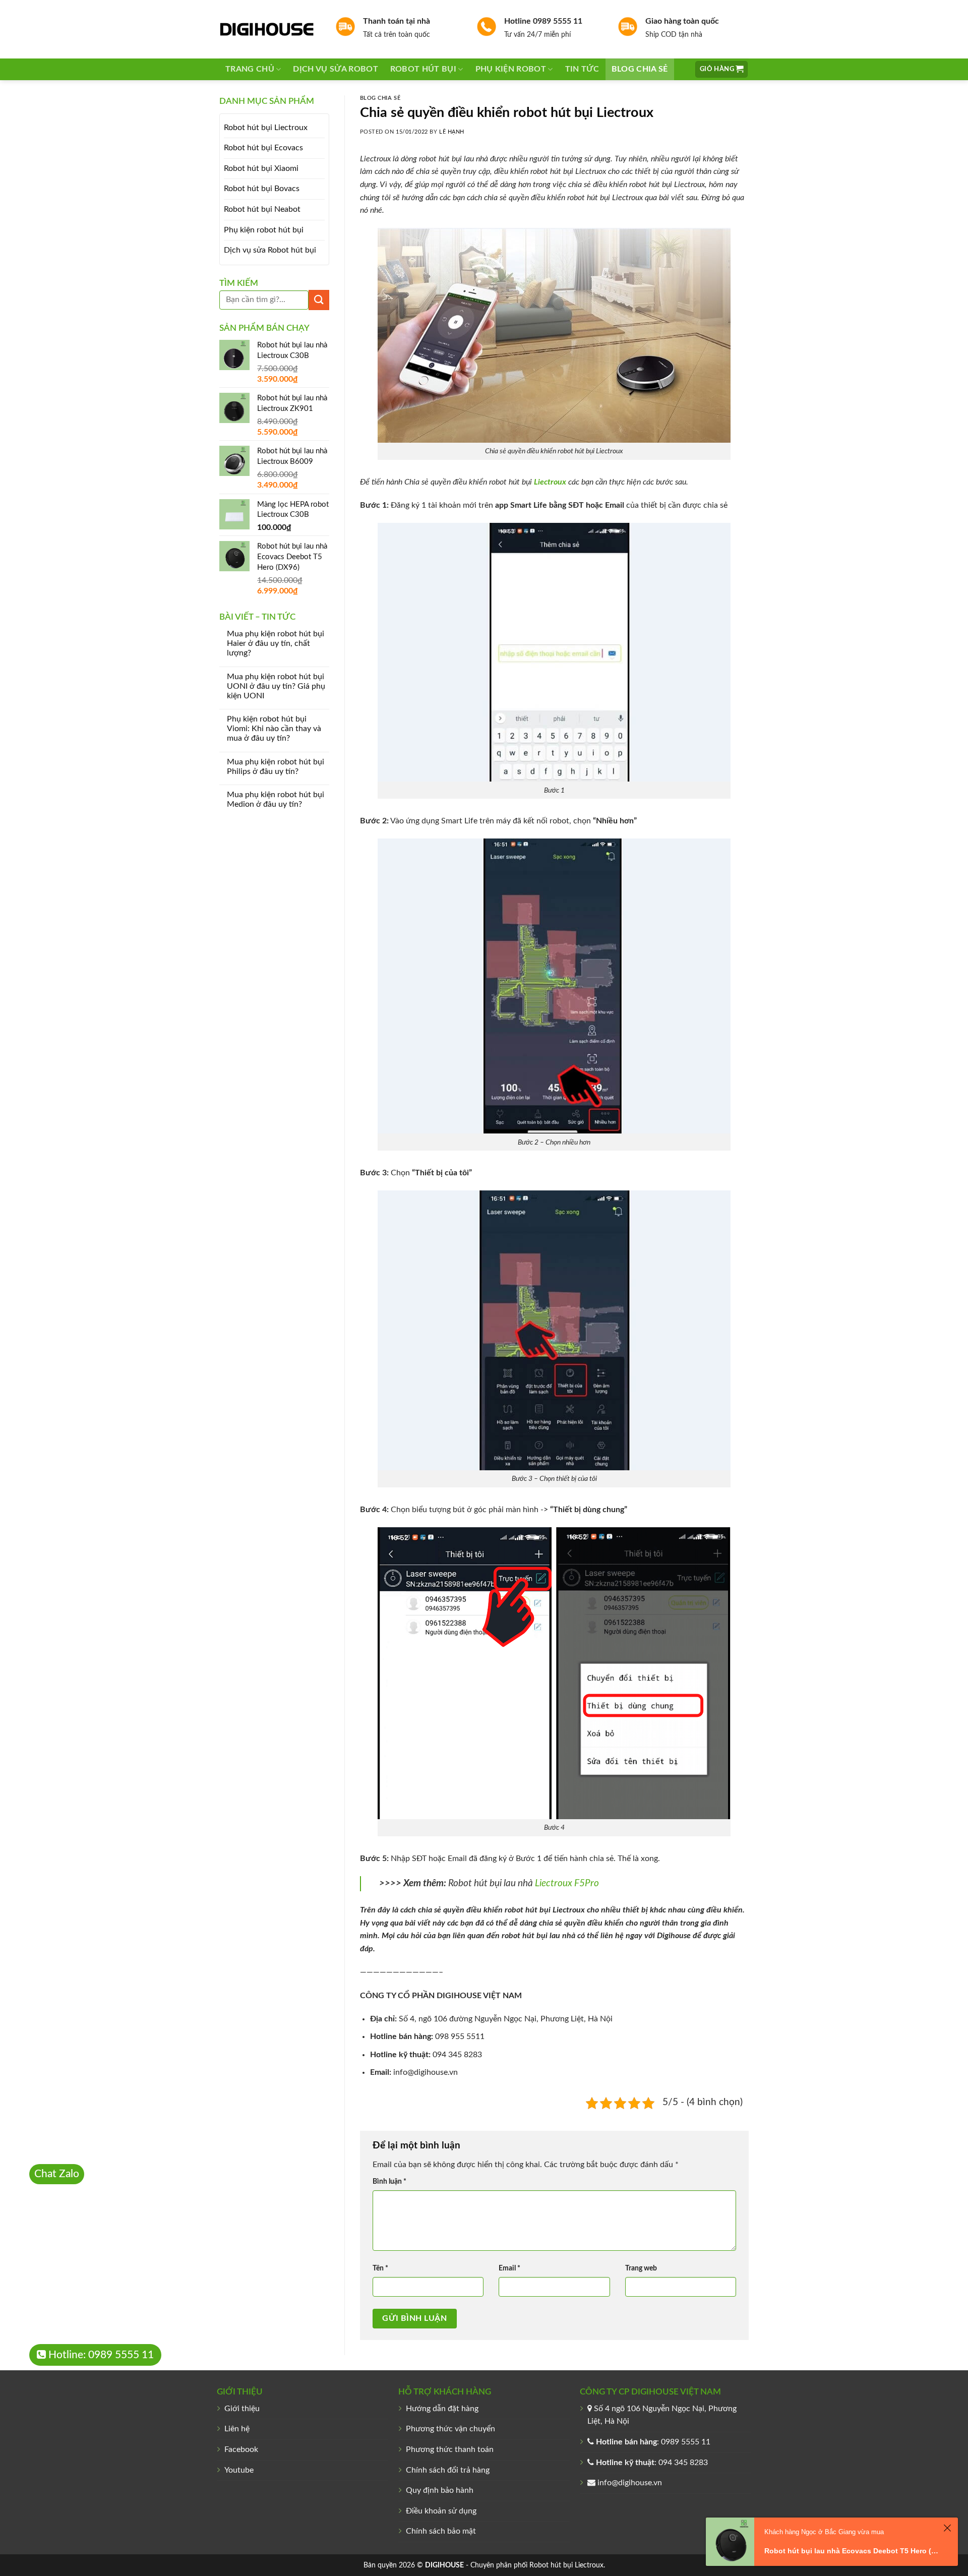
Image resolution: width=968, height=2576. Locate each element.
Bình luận (389, 2181)
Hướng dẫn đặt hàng (442, 2409)
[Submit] (319, 300)
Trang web (641, 2268)
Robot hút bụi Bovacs (262, 189)
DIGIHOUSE (444, 2565)
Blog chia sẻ (640, 69)
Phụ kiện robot (511, 69)
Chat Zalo (57, 2174)
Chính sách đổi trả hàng (448, 2470)
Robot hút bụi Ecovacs (263, 148)
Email (509, 2268)
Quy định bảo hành (440, 2490)
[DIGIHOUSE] (270, 29)
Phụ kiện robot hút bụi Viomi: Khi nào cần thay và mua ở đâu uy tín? (274, 729)
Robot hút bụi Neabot (262, 209)
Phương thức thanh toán (450, 2449)
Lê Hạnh (452, 132)
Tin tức (582, 69)
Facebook (241, 2449)
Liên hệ (237, 2429)
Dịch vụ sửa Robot (335, 69)
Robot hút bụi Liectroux (266, 128)
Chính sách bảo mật (441, 2531)
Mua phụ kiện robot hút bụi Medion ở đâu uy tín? (276, 799)
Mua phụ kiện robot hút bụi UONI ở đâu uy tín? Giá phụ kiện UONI (276, 686)
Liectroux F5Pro (567, 1883)
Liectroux (589, 2565)
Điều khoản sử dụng (441, 2511)
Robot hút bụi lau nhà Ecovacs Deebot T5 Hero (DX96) (852, 2551)
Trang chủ (250, 69)
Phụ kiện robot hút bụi (264, 230)
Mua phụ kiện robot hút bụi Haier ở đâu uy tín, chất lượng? (276, 643)
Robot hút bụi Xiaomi (261, 168)
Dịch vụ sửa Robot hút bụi (270, 250)
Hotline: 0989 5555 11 (100, 2355)
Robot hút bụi (423, 69)
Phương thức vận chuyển (450, 2429)
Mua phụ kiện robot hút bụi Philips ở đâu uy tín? (276, 767)
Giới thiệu (242, 2409)
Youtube (239, 2470)
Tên (380, 2268)
